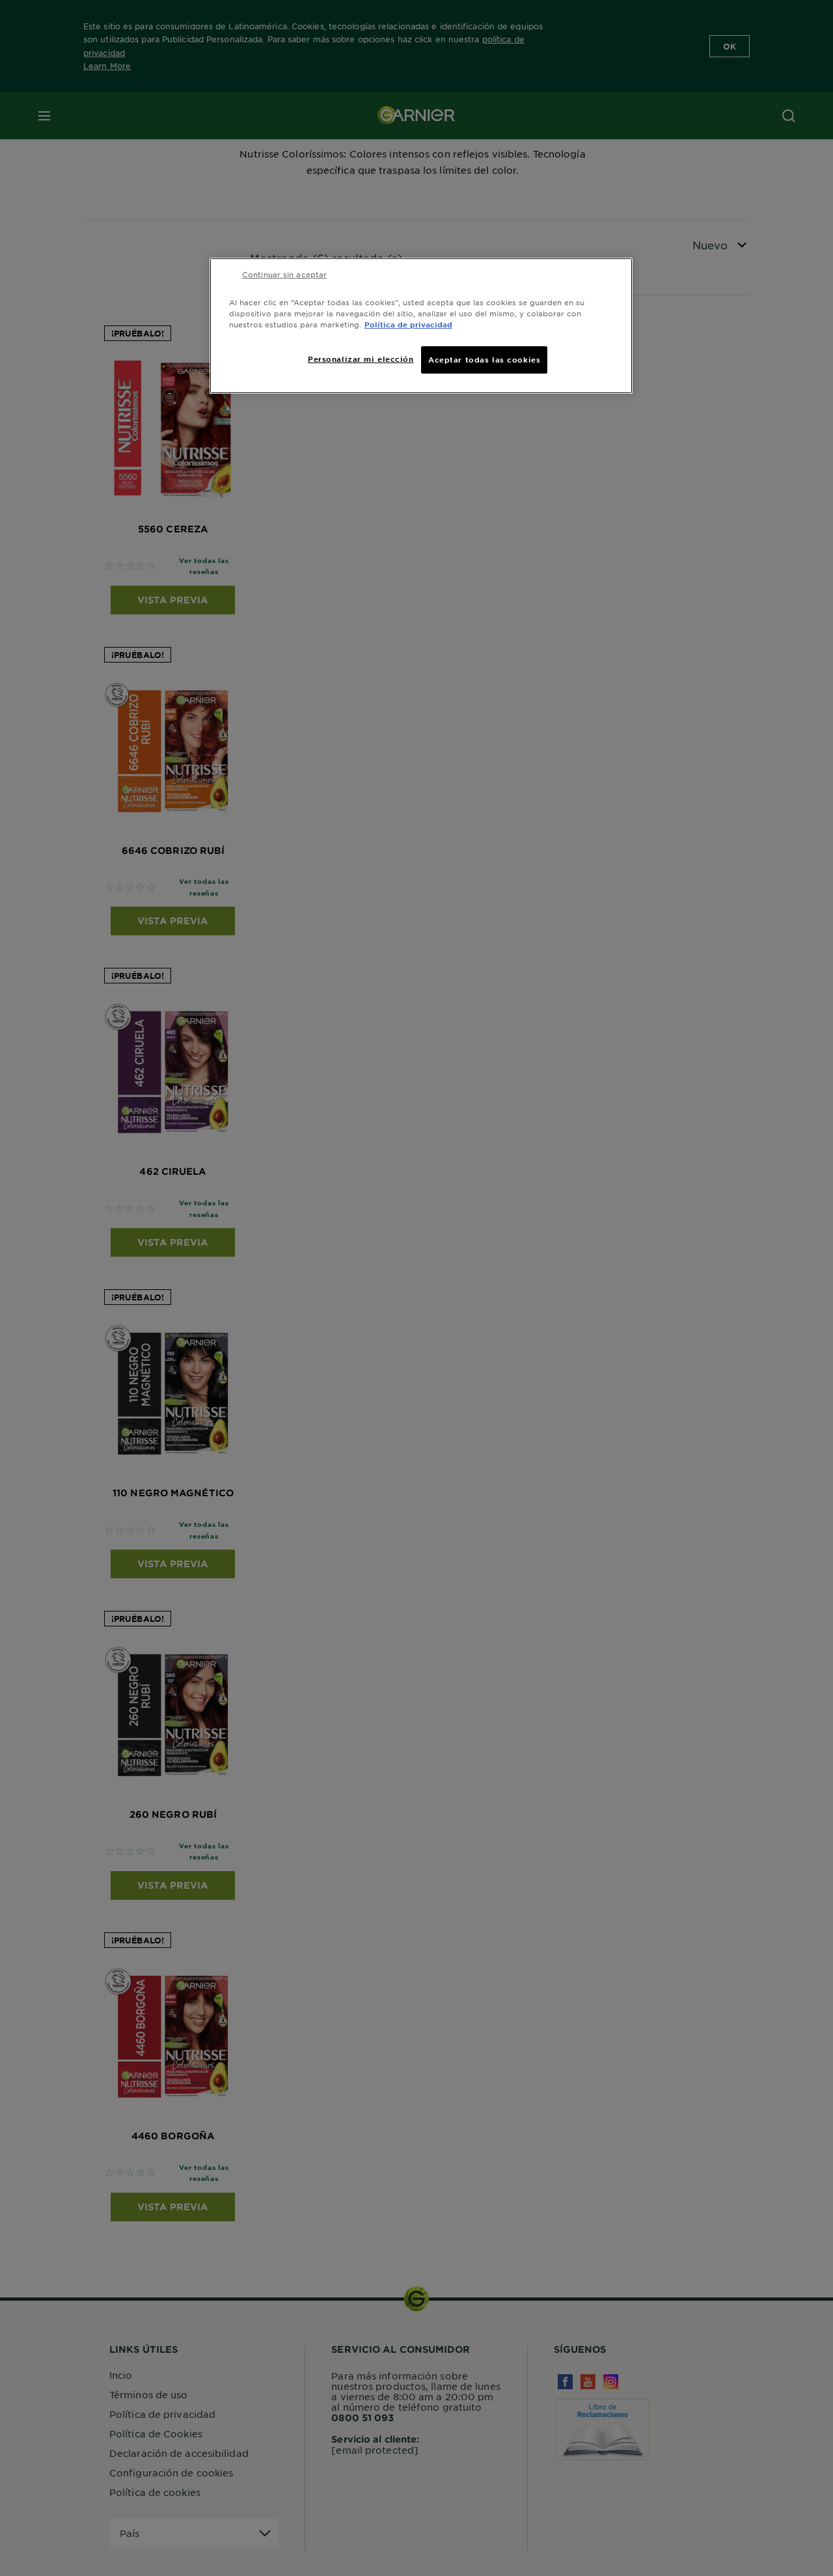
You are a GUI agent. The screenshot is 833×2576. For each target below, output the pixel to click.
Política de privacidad (408, 324)
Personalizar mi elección (361, 359)
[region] (421, 326)
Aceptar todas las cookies (484, 359)
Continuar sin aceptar (284, 274)
